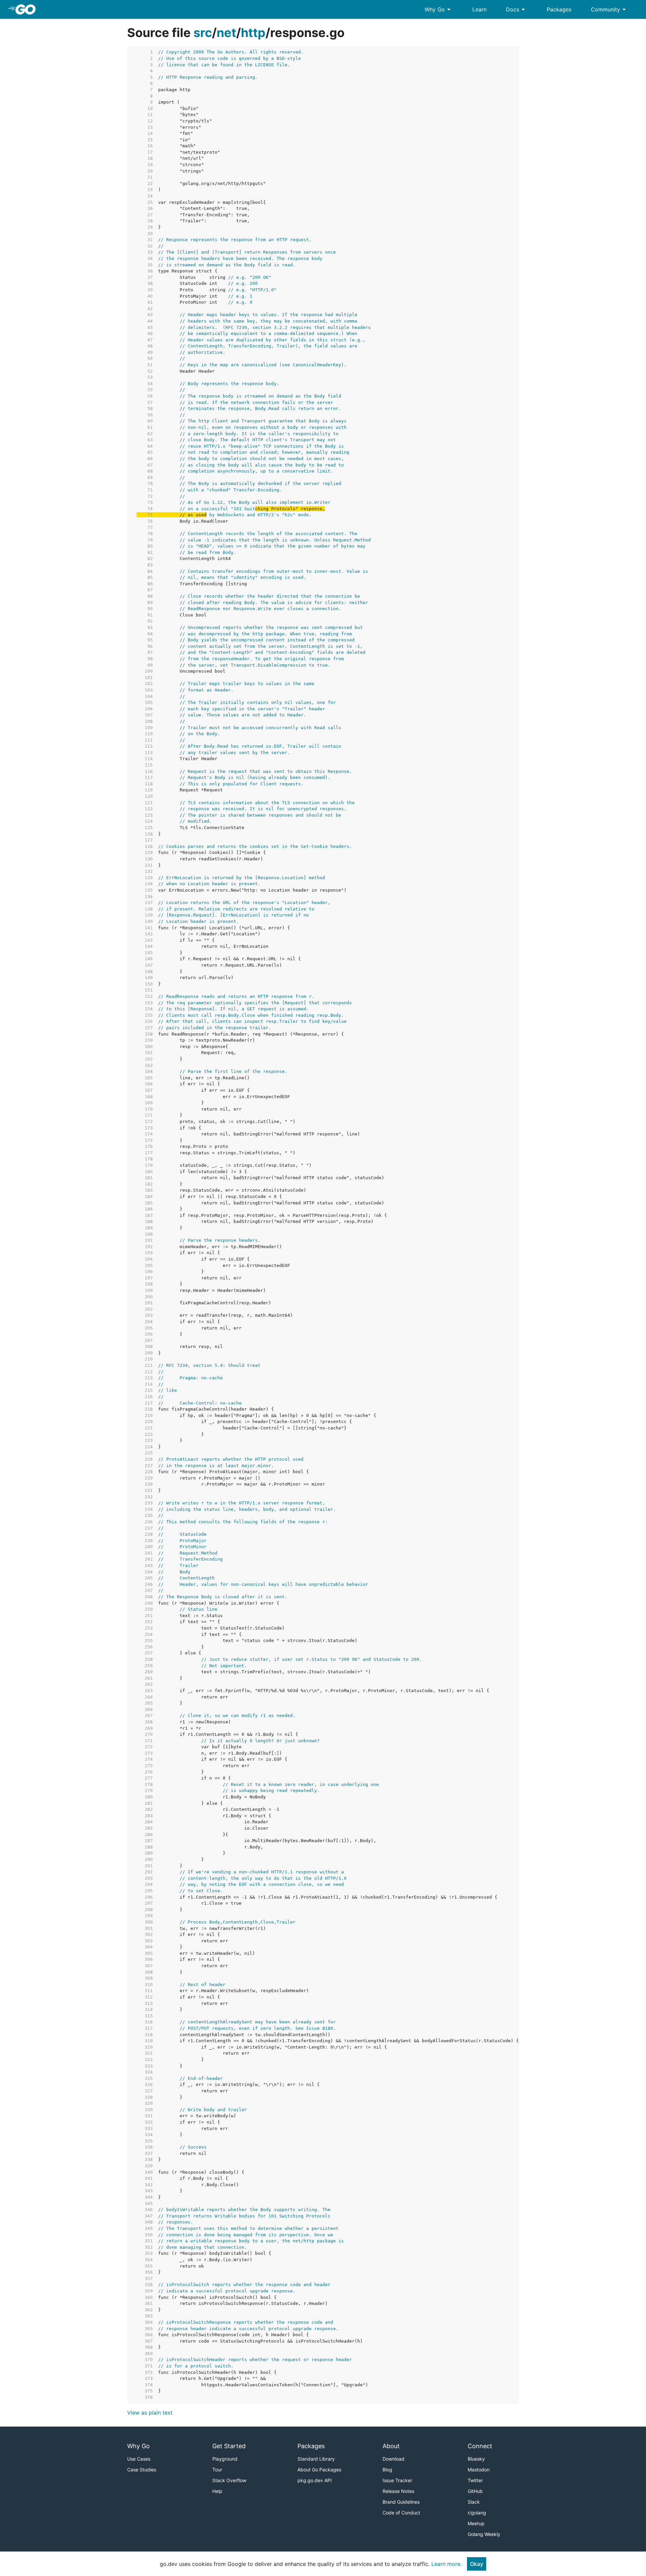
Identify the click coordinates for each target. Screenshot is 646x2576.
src (203, 33)
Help (217, 2491)
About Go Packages (319, 2470)
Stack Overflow (229, 2480)
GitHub (475, 2491)
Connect (480, 2446)
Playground (225, 2459)
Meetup (476, 2523)
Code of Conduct (401, 2513)
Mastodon (479, 2470)
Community (609, 9)
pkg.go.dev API (315, 2480)
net (226, 33)
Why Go (439, 9)
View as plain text (150, 2413)
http (253, 33)
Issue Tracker (397, 2480)
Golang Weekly (484, 2534)
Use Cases (139, 2459)
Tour (217, 2470)
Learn (479, 9)
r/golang (477, 2513)
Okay (477, 2564)
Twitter (475, 2480)
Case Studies (142, 2470)
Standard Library (316, 2459)
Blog (387, 2470)
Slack (474, 2502)
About (391, 2446)
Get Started (229, 2446)
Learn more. (446, 2564)
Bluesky (476, 2459)
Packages (559, 9)
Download (393, 2459)
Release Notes (398, 2491)
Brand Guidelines (401, 2502)
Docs (517, 9)
